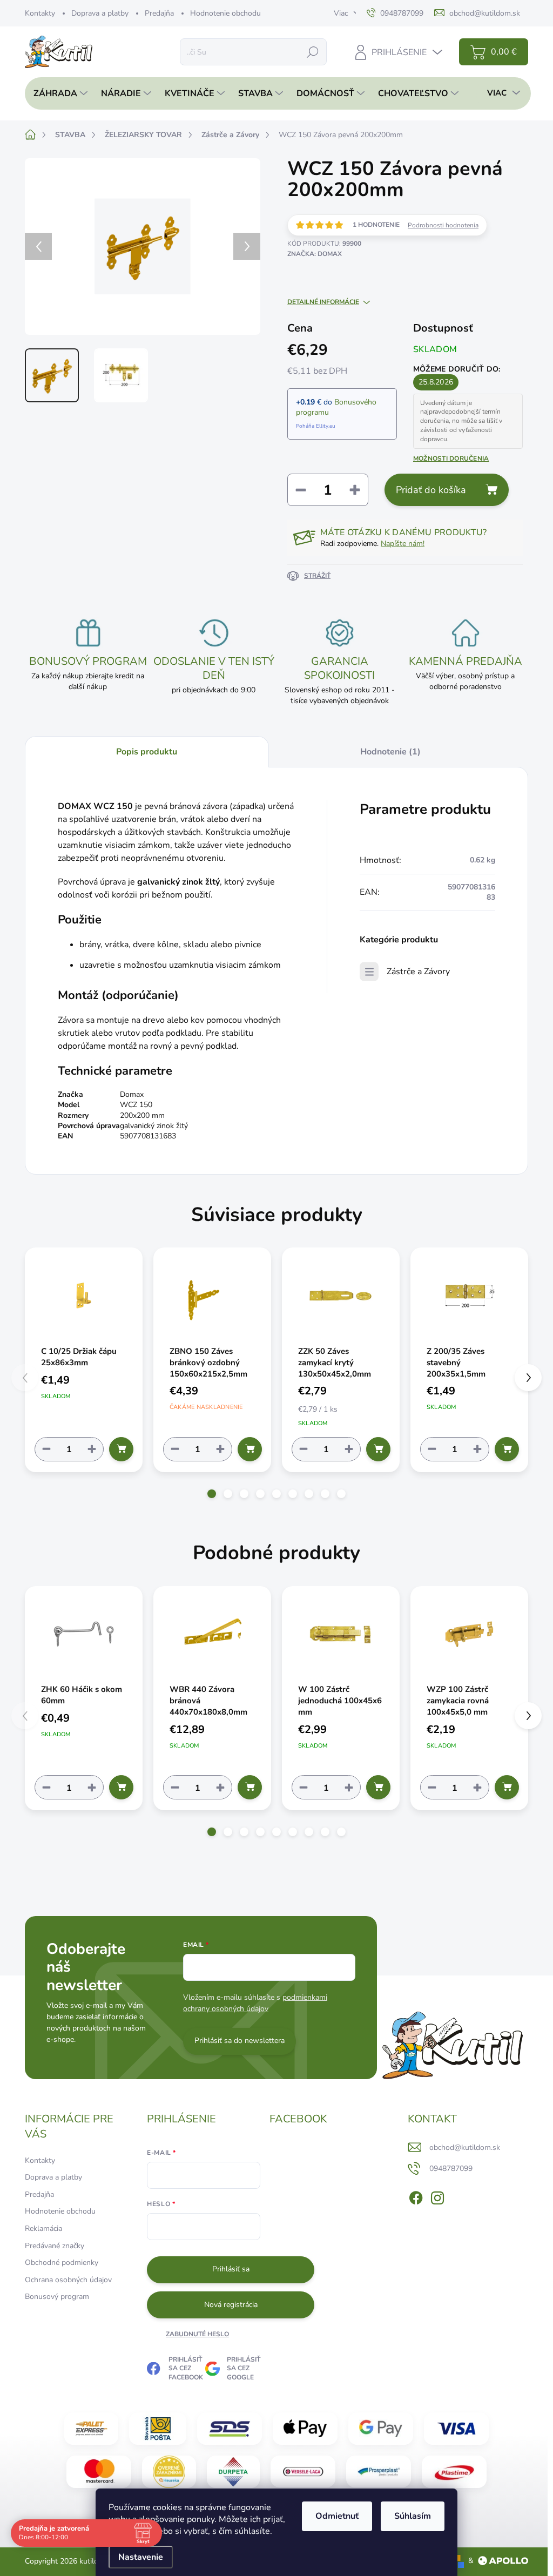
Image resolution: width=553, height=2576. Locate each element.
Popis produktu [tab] (147, 752)
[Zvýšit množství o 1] (92, 1449)
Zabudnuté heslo (197, 2334)
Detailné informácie (323, 302)
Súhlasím (413, 2516)
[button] (212, 1494)
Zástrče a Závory (418, 972)
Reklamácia (43, 2228)
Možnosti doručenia (451, 458)
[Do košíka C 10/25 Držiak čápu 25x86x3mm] (121, 1449)
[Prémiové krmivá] (303, 2471)
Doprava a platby (100, 13)
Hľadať (313, 52)
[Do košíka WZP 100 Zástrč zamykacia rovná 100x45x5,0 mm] (507, 1787)
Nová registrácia (231, 2305)
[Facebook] (416, 2196)
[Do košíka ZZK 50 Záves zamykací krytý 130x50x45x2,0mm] (378, 1449)
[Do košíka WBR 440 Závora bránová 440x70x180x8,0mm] (250, 1787)
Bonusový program (57, 2297)
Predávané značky (55, 2246)
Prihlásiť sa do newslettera (240, 2041)
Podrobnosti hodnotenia (443, 225)
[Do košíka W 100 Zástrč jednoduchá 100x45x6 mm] (378, 1787)
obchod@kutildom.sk (465, 2147)
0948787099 (451, 2169)
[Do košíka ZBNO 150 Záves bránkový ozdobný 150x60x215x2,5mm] (250, 1449)
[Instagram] (437, 2196)
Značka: (315, 254)
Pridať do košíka (431, 490)
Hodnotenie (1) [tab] (390, 752)
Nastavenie (141, 2557)
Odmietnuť (337, 2516)
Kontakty (40, 13)
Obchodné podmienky (62, 2263)
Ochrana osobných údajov (68, 2280)
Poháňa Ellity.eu (316, 426)
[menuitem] (58, 93)
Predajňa (159, 13)
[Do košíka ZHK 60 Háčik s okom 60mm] (121, 1787)
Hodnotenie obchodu (225, 13)
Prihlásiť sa (231, 2269)
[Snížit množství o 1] (46, 1449)
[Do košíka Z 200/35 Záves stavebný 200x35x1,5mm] (507, 1449)
